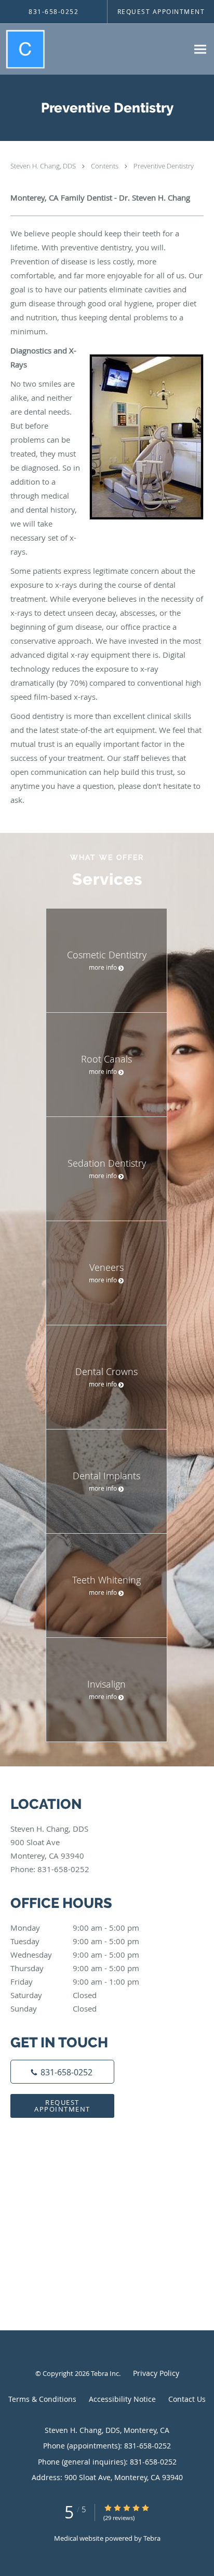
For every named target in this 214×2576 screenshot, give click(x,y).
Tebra (152, 2538)
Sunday (53, 2008)
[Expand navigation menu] (200, 49)
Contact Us (187, 2399)
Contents (105, 166)
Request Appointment (62, 2106)
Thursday (75, 1968)
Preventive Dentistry (164, 166)
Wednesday (75, 1955)
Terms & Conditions (42, 2399)
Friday (75, 1981)
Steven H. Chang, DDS (44, 166)
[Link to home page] (29, 49)
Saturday (53, 1995)
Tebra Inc (105, 2373)
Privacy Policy (156, 2373)
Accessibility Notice (122, 2399)
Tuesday (75, 1941)
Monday (75, 1928)
